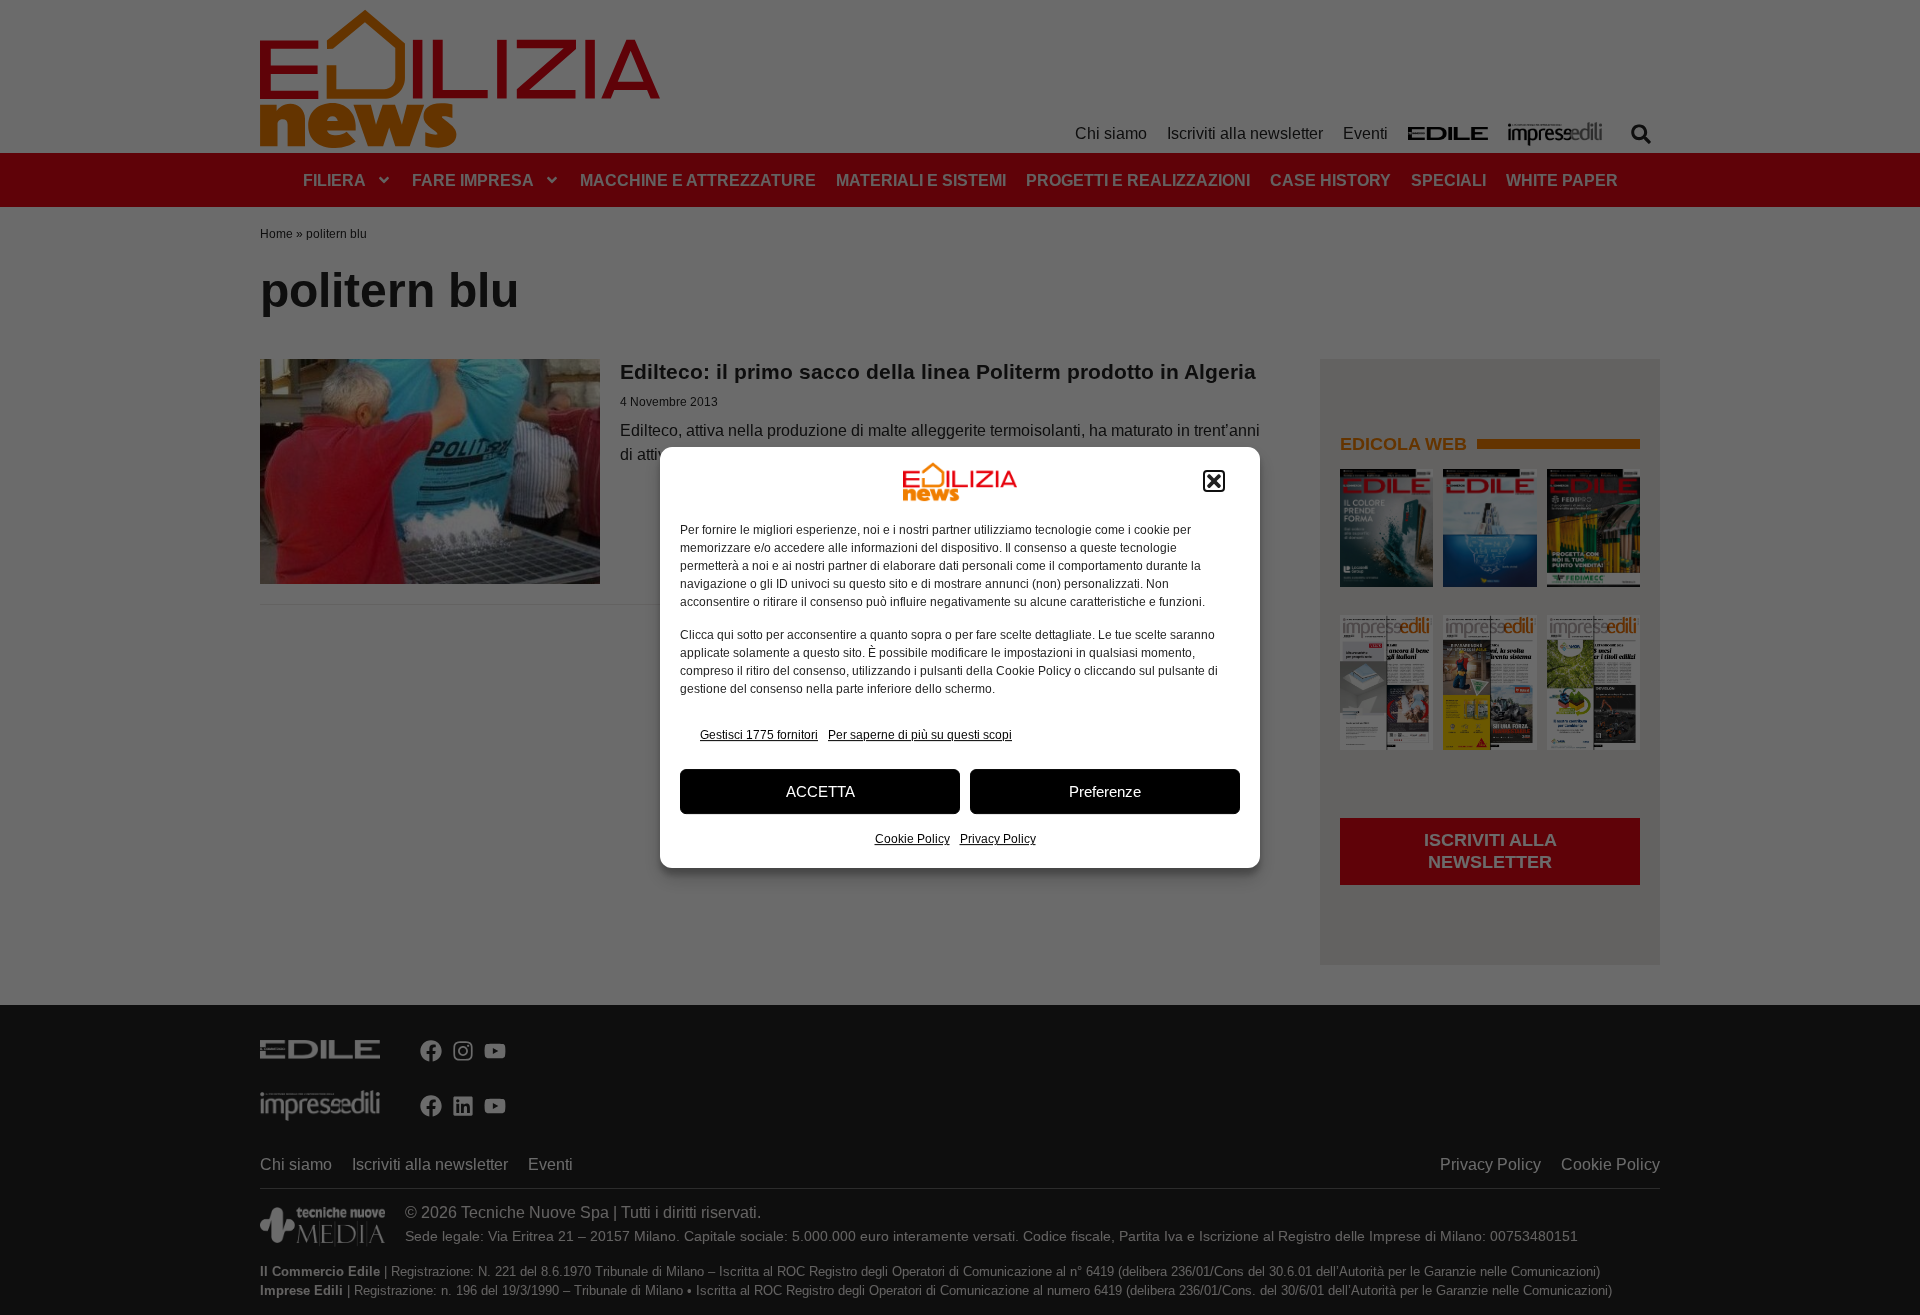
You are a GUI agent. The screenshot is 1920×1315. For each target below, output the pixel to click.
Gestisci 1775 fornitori (759, 735)
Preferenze (1105, 791)
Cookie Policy (912, 839)
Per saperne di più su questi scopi (920, 735)
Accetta (820, 791)
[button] (1214, 482)
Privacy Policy (998, 839)
